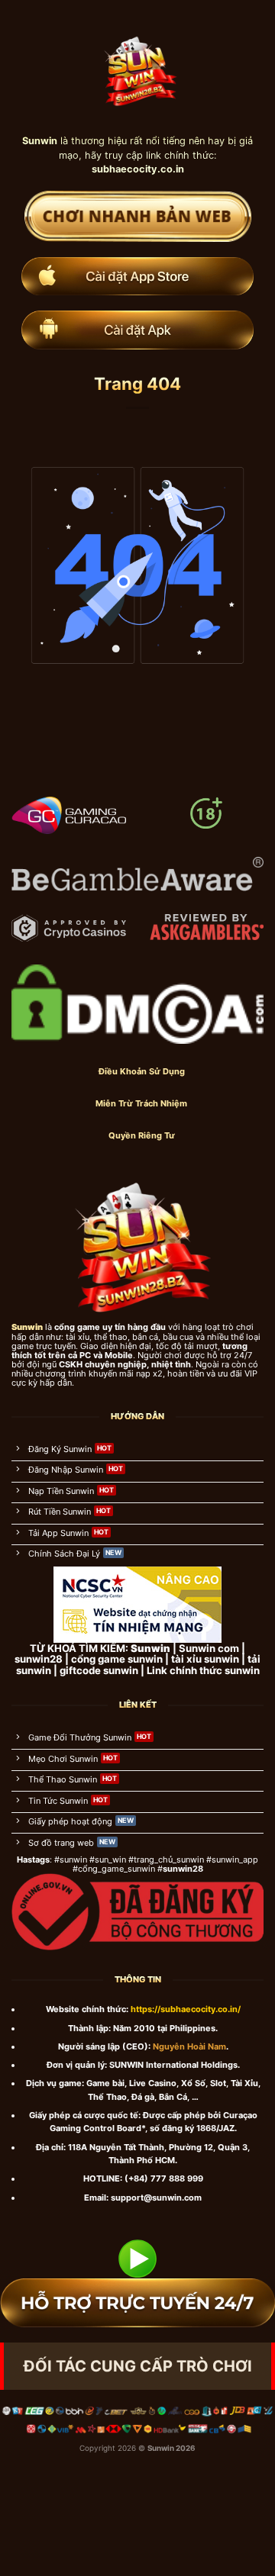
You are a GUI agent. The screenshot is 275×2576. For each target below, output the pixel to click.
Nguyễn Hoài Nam (189, 2046)
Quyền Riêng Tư (142, 1135)
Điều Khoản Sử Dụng (142, 1071)
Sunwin (161, 2448)
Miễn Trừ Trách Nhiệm (141, 1103)
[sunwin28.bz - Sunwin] (137, 66)
